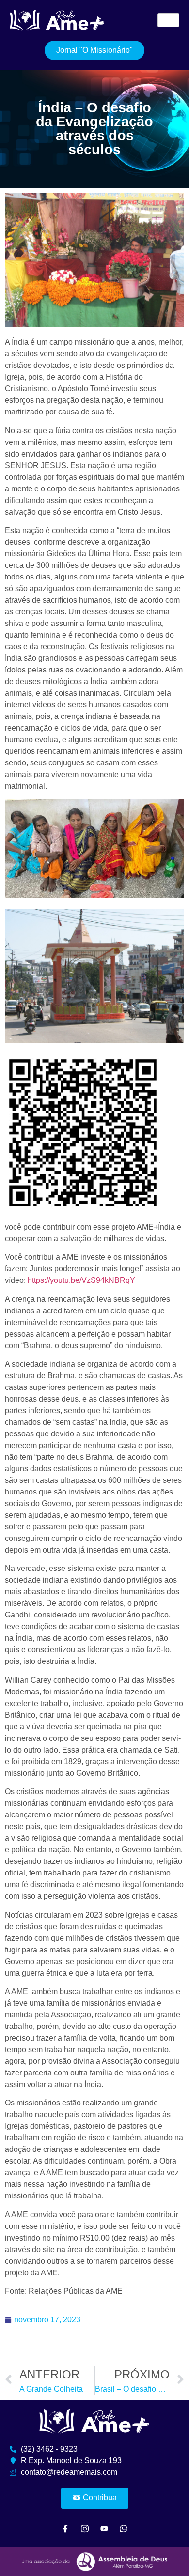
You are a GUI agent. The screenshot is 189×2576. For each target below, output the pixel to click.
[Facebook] (65, 2528)
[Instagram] (85, 2528)
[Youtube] (104, 2528)
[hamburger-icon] (168, 20)
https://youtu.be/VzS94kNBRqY (81, 1280)
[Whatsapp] (124, 2528)
